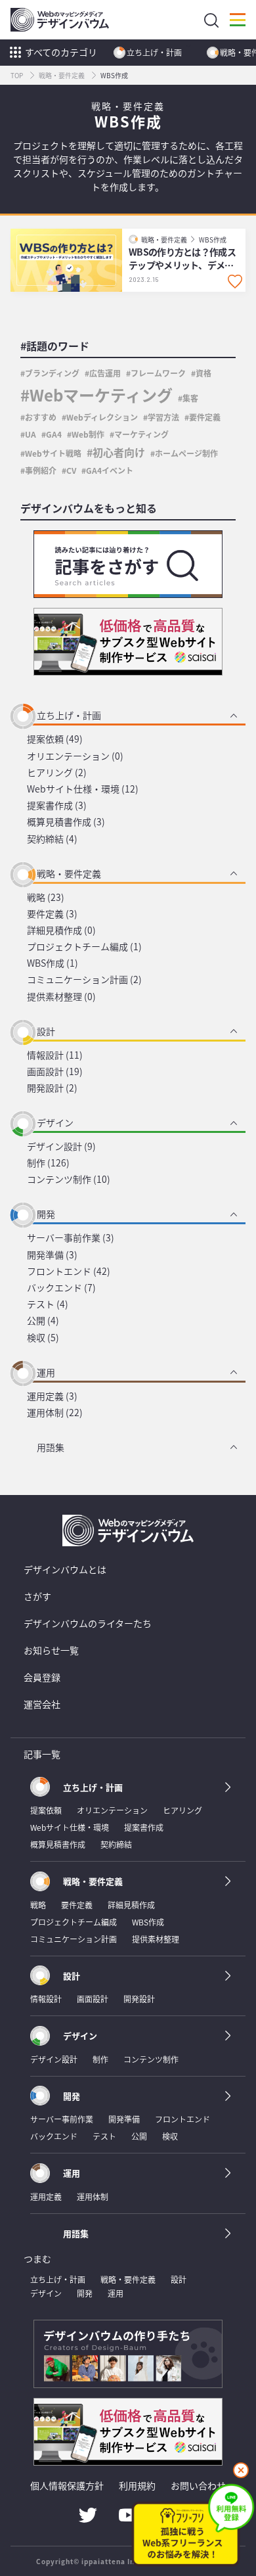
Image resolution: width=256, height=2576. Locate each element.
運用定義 (46, 2196)
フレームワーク (158, 373)
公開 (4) (43, 1320)
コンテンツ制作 (151, 2059)
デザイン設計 (54, 2059)
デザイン (55, 1122)
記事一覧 (42, 1754)
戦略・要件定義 (62, 75)
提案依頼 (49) (55, 739)
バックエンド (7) (61, 1287)
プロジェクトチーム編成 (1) (84, 946)
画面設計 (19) (55, 1071)
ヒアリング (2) (57, 772)
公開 (139, 2136)
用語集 (51, 1447)
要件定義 (205, 417)
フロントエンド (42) (69, 1271)
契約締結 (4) (52, 839)
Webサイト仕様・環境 (70, 1827)
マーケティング (141, 434)
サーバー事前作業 (62, 2119)
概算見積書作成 (58, 1844)
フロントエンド (182, 2119)
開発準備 (124, 2119)
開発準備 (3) (52, 1254)
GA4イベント (110, 470)
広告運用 (105, 373)
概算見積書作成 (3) (66, 821)
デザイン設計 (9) (61, 1146)
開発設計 (139, 1999)
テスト (104, 2136)
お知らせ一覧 (51, 1650)
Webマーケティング (101, 395)
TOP (17, 75)
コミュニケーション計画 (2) (84, 979)
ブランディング (52, 373)
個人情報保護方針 (67, 2485)
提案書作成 (144, 1827)
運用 (46, 1372)
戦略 (38, 1905)
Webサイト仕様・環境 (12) (83, 789)
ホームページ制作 (186, 453)
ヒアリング (182, 1810)
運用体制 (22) (55, 1412)
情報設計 (46, 1999)
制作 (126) (48, 1162)
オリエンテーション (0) (75, 756)
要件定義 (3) (52, 913)
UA (31, 434)
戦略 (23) (46, 897)
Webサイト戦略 (53, 453)
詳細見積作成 (131, 1905)
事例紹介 (41, 470)
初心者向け (119, 452)
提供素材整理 (156, 1939)
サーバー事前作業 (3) (71, 1237)
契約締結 (116, 1844)
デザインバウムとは (65, 1569)
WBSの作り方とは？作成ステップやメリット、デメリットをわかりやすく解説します (182, 259)
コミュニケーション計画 (74, 1939)
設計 (46, 1031)
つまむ (37, 2259)
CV (71, 470)
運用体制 (93, 2196)
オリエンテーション (112, 1810)
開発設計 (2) (52, 1088)
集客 (190, 398)
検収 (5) (43, 1337)
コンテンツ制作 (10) (69, 1179)
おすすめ (41, 417)
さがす (37, 1596)
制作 (100, 2059)
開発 (46, 1214)
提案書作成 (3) (57, 805)
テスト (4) (48, 1304)
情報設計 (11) (55, 1055)
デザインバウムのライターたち (88, 1623)
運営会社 (42, 1704)
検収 (170, 2136)
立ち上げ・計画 (154, 52)
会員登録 (42, 1677)
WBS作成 (213, 240)
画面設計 (93, 1999)
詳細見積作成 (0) (61, 930)
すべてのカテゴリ (61, 52)
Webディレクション (102, 417)
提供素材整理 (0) (61, 996)
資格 (203, 373)
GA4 (54, 434)
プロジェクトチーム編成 (74, 1922)
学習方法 (163, 417)
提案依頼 (46, 1810)
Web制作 (88, 434)
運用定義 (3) (52, 1396)
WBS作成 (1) (53, 963)
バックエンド (54, 2136)
